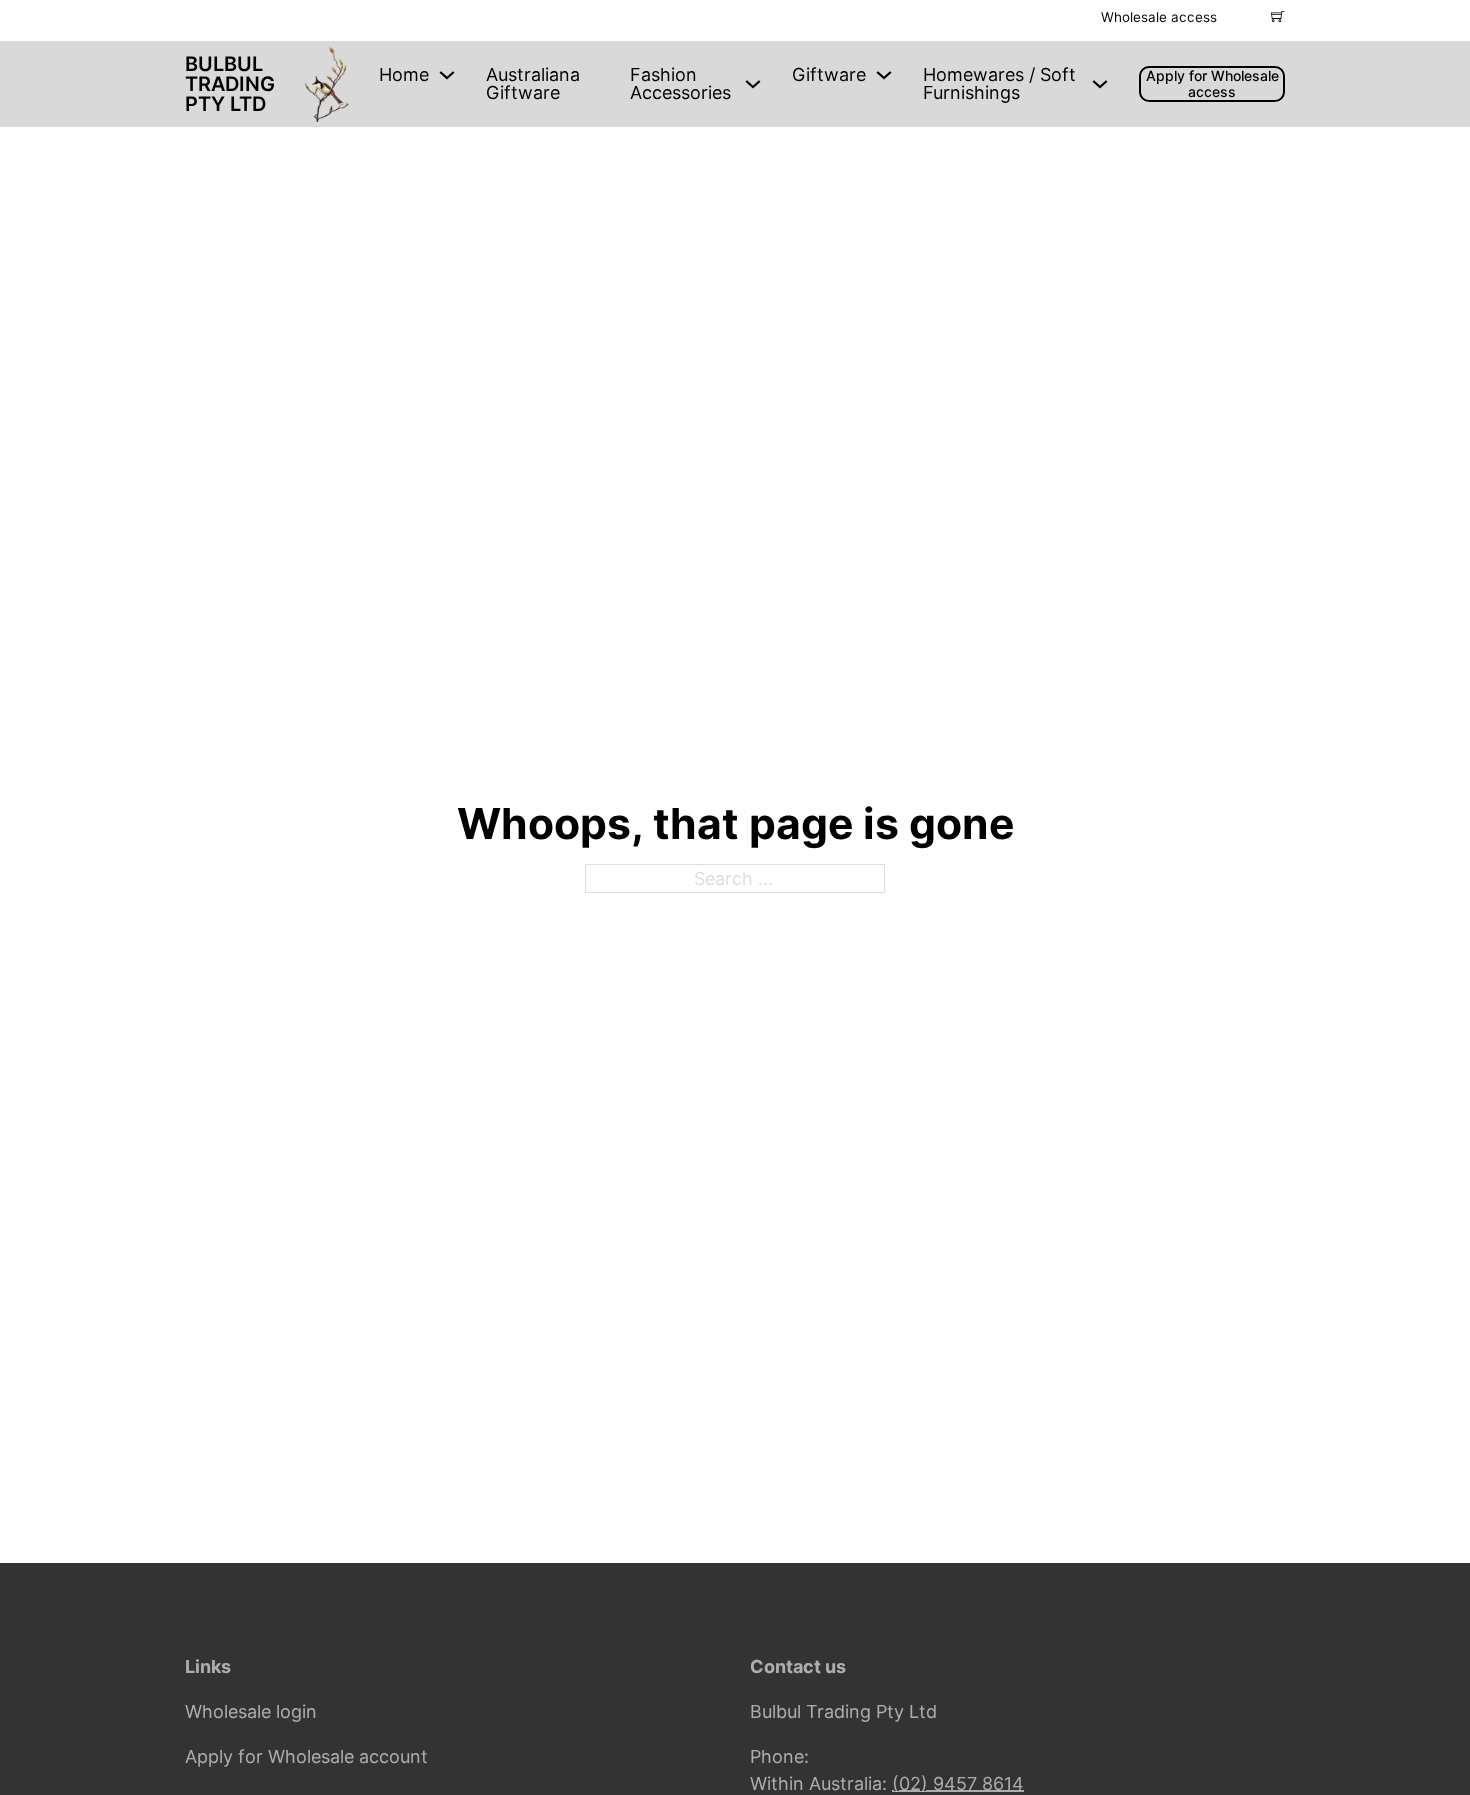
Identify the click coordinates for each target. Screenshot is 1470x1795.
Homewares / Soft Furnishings (999, 84)
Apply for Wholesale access (1212, 83)
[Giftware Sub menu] (884, 75)
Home (404, 75)
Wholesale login (251, 1711)
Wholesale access (1159, 17)
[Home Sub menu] (447, 75)
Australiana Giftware (533, 84)
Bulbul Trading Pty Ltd (230, 84)
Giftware (829, 75)
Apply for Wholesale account (306, 1756)
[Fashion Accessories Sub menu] (753, 84)
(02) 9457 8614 (958, 1783)
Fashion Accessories (680, 84)
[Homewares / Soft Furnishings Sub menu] (1100, 84)
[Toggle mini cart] (1278, 17)
